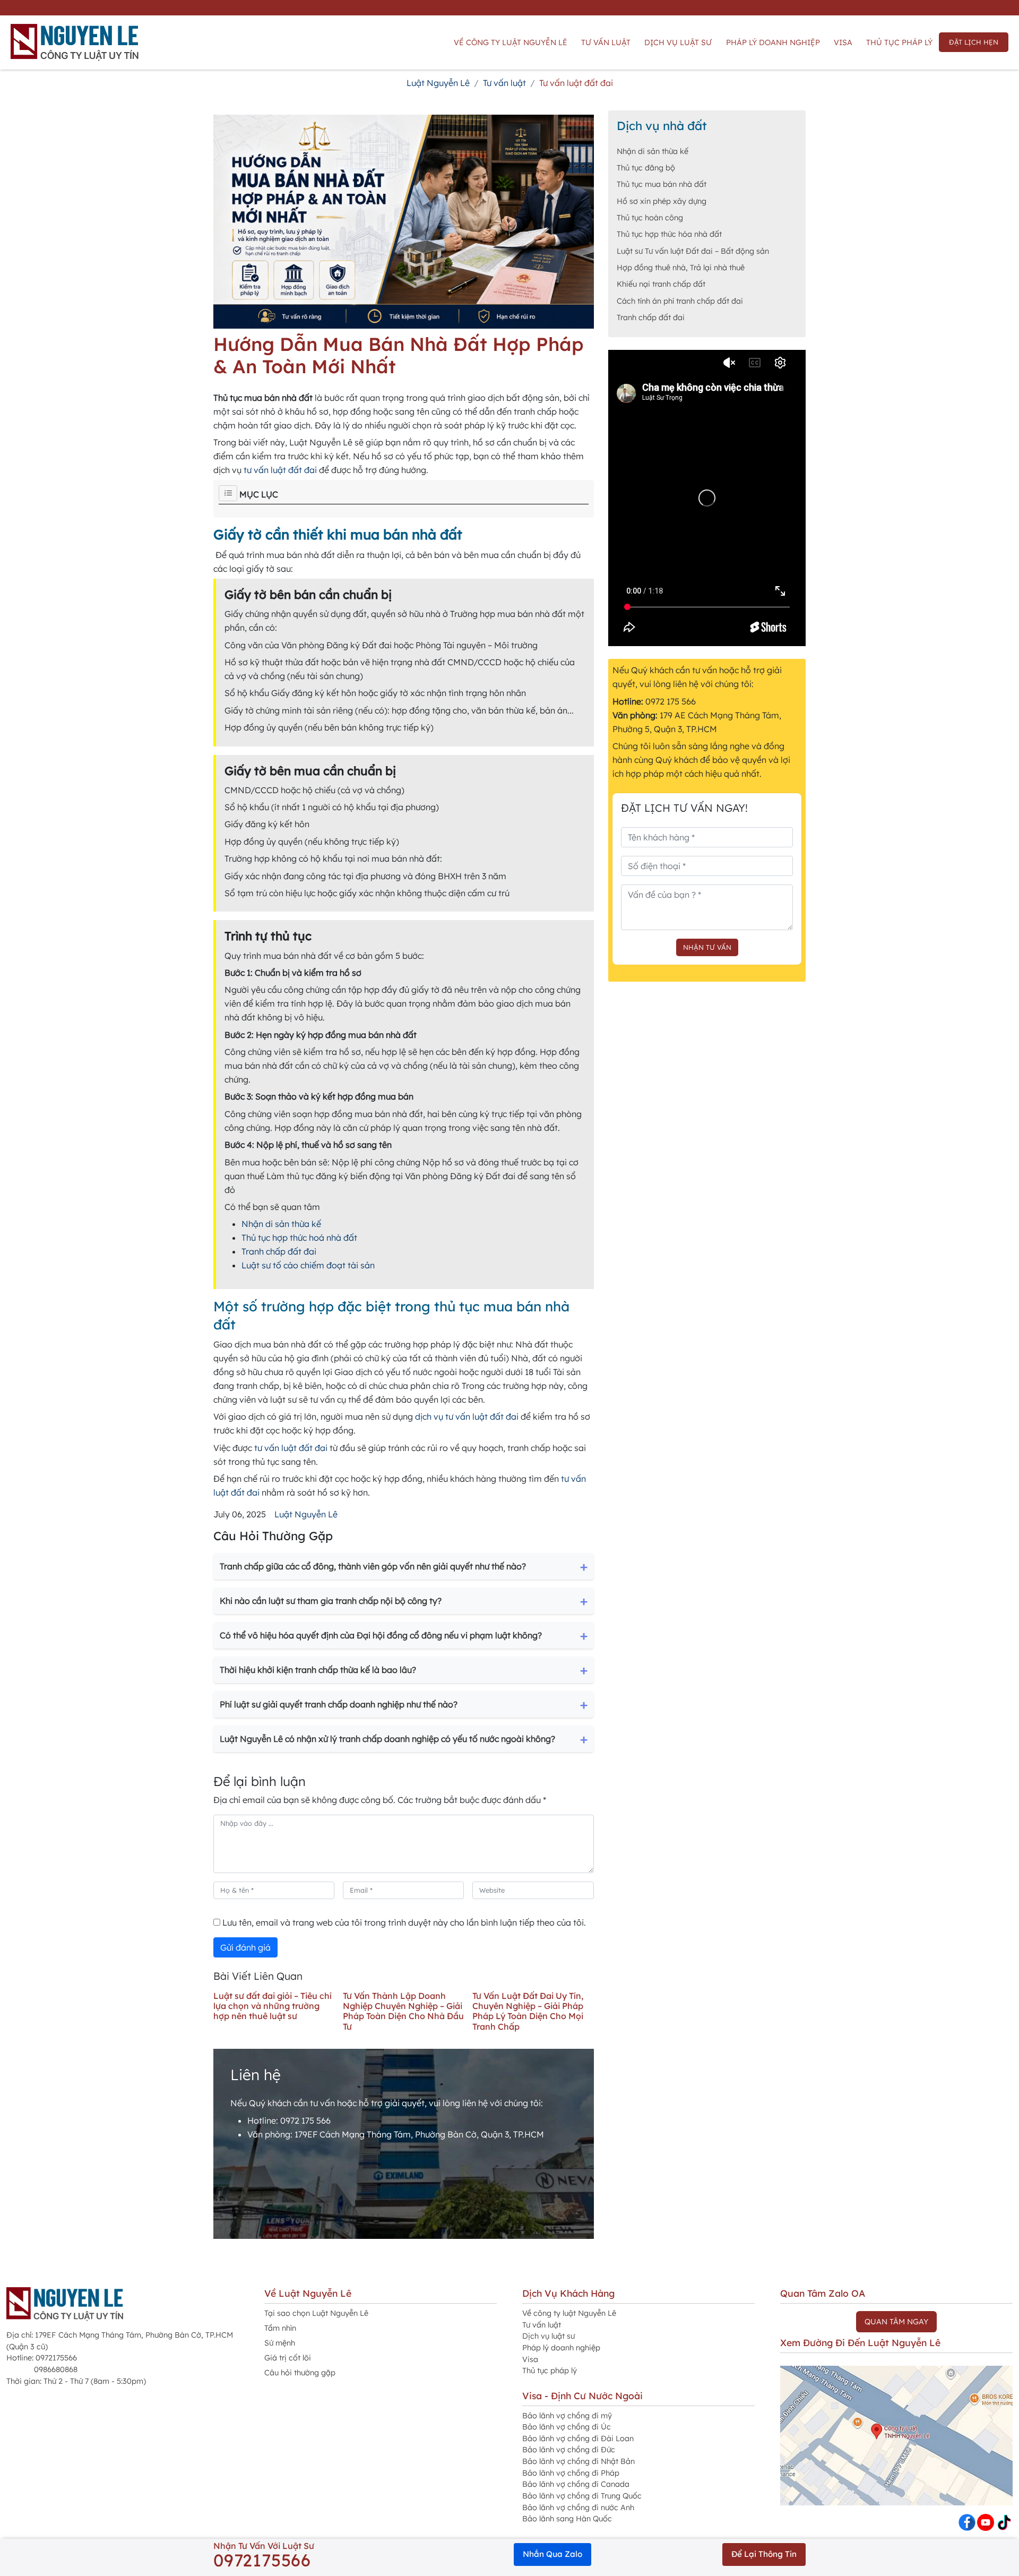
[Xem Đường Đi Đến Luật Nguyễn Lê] (896, 2435)
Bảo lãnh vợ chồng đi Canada (576, 2484)
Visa (843, 42)
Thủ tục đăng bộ (646, 168)
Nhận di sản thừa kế (281, 1224)
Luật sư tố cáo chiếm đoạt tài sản (308, 1265)
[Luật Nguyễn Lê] (75, 42)
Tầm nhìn (280, 2328)
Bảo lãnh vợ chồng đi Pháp (571, 2473)
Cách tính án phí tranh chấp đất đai (680, 301)
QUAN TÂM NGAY (896, 2322)
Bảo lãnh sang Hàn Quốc (567, 2519)
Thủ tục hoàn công (650, 218)
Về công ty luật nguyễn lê (511, 42)
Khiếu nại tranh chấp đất (661, 284)
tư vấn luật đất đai (280, 470)
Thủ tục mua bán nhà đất (662, 184)
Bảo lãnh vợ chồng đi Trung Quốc (582, 2496)
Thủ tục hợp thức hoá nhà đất (299, 1238)
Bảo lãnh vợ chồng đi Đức (569, 2450)
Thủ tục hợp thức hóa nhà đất (669, 234)
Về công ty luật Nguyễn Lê (569, 2313)
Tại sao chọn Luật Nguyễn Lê (316, 2313)
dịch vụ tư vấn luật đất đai (467, 1416)
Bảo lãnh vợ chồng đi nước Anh (578, 2508)
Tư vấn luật (606, 42)
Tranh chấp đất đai (279, 1251)
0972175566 (262, 2560)
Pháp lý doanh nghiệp (773, 42)
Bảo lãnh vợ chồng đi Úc (567, 2427)
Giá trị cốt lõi (288, 2358)
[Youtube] (986, 2521)
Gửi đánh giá (245, 1947)
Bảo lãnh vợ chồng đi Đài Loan (578, 2438)
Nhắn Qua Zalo (552, 2554)
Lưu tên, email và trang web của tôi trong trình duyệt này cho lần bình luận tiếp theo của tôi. (403, 1922)
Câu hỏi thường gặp (300, 2373)
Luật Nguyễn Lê (306, 1514)
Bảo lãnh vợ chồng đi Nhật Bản (578, 2461)
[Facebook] (967, 2521)
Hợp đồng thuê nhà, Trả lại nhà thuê (681, 268)
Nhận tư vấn (707, 947)
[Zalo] (1004, 2521)
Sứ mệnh (280, 2343)
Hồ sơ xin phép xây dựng (662, 201)
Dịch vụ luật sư (678, 42)
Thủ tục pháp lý (899, 42)
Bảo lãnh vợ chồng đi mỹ (567, 2416)
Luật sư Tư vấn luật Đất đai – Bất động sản (693, 251)
